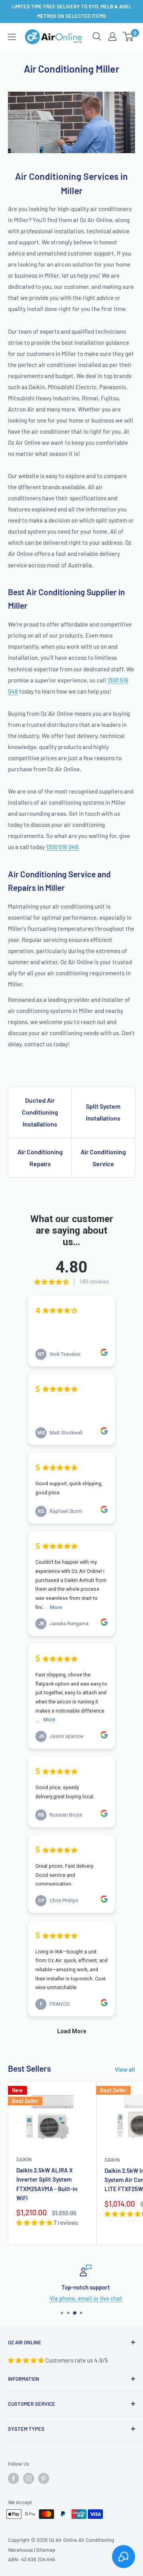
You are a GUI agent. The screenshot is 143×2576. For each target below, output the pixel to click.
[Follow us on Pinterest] (44, 2478)
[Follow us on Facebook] (14, 2478)
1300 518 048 (62, 847)
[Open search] (97, 37)
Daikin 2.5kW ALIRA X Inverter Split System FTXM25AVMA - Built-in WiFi (47, 2184)
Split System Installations (103, 1112)
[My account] (112, 37)
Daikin (24, 2159)
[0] (129, 37)
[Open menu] (12, 37)
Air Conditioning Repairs (40, 1158)
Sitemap (46, 2550)
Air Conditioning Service (103, 1158)
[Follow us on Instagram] (29, 2478)
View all (125, 2069)
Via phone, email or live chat (72, 2298)
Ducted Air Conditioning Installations (40, 1112)
